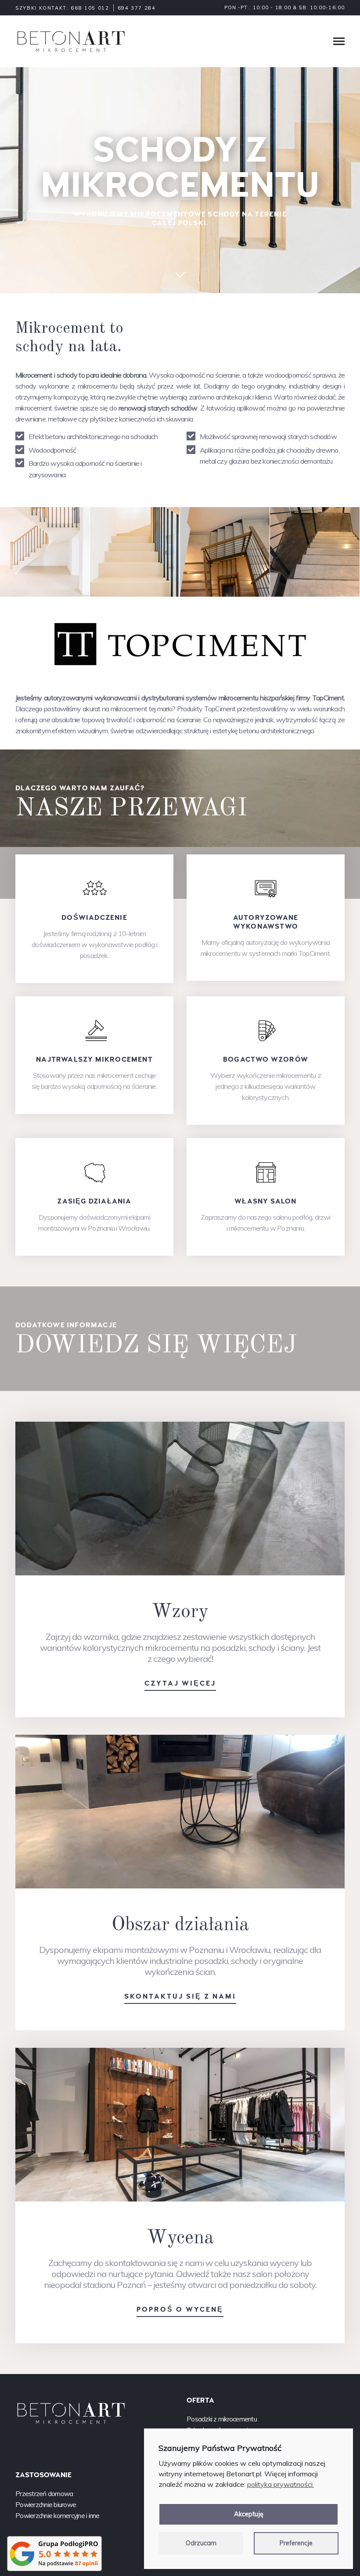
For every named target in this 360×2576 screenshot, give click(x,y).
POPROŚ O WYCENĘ (180, 2309)
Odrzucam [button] (201, 2543)
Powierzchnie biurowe (46, 2505)
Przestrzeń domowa (44, 2494)
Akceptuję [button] (249, 2514)
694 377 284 (137, 8)
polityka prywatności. (281, 2484)
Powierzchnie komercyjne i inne (58, 2516)
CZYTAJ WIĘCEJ (180, 1683)
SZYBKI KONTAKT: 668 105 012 (62, 8)
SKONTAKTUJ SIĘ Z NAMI (180, 1996)
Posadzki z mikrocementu (222, 2419)
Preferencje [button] (296, 2543)
